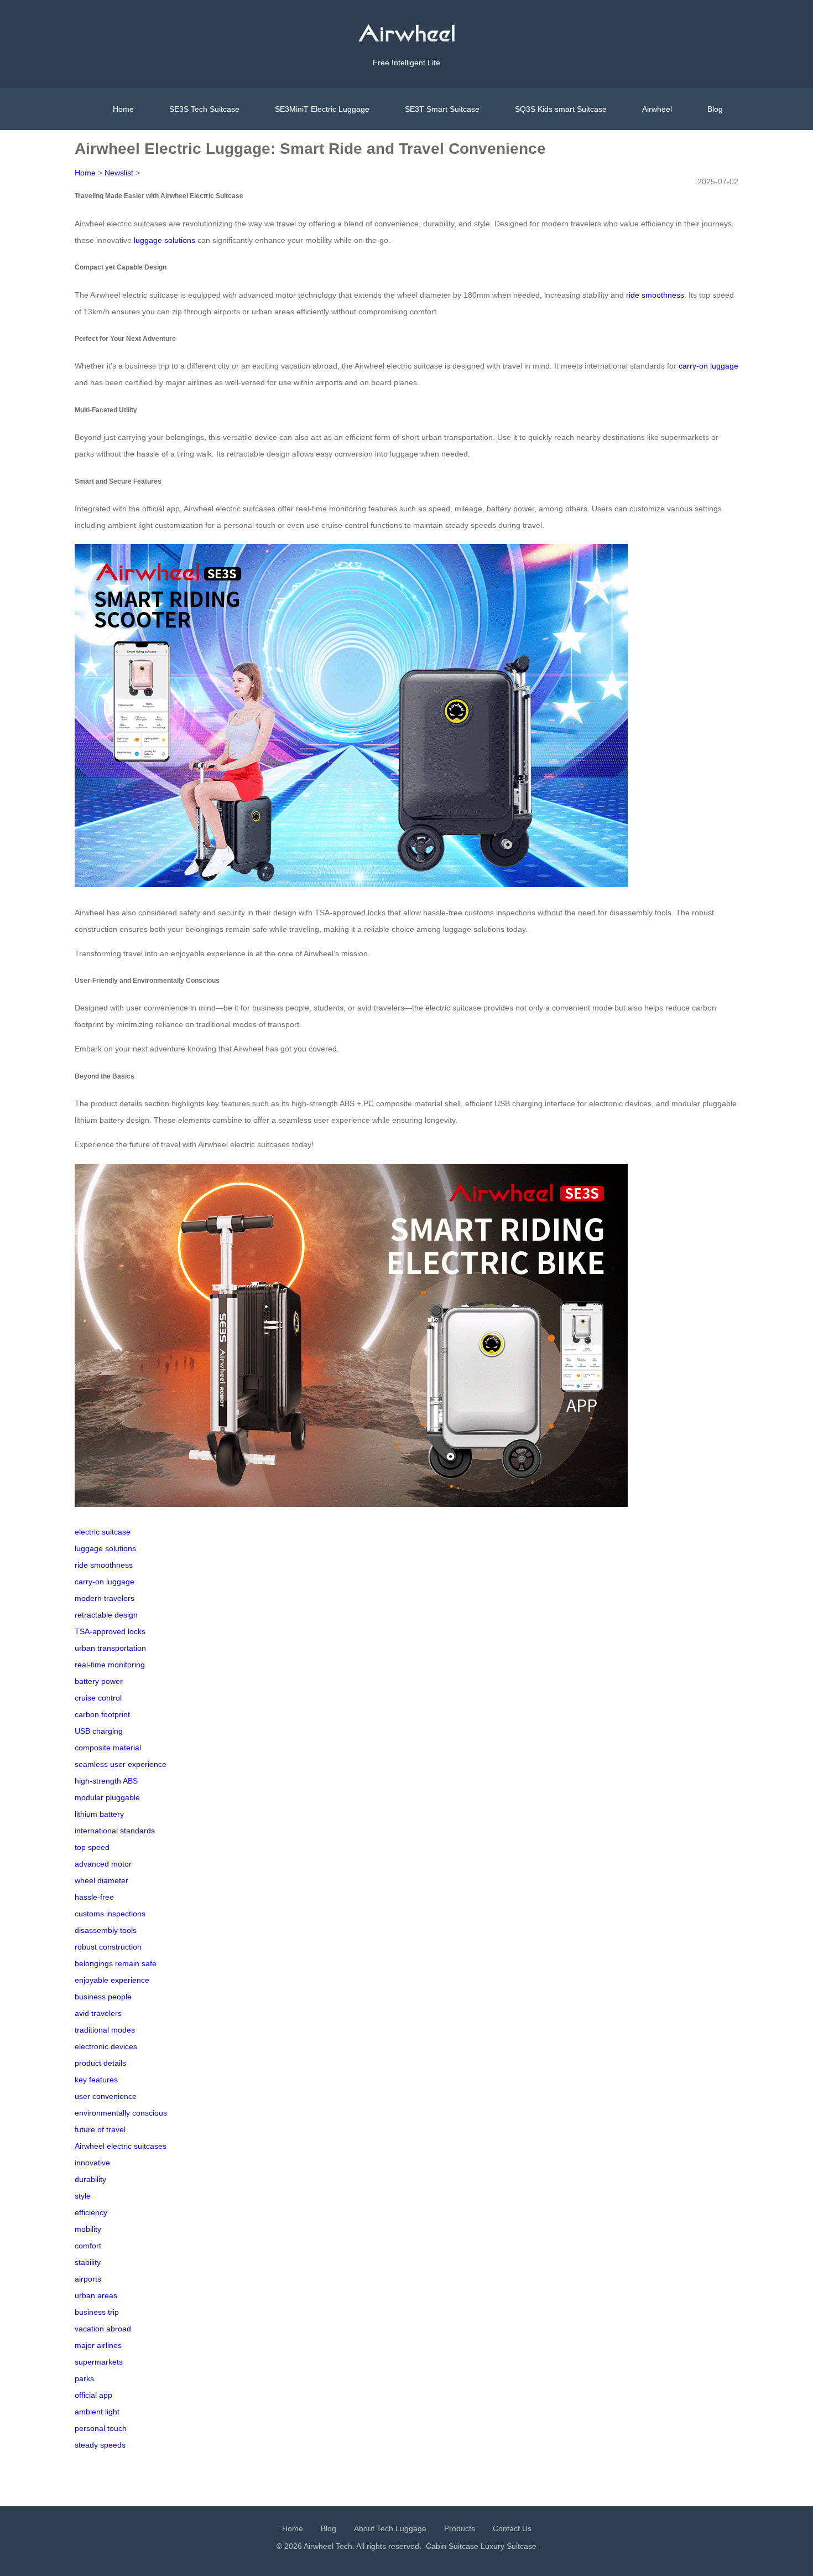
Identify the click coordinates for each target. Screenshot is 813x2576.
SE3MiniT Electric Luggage (322, 109)
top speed (92, 1847)
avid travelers (98, 2013)
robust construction (108, 1947)
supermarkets (99, 2362)
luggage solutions (165, 240)
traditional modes (105, 2030)
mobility (88, 2229)
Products (460, 2528)
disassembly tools (106, 1930)
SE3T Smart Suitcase (442, 109)
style (83, 2196)
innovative (92, 2163)
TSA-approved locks (110, 1631)
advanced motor (103, 1864)
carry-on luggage (708, 366)
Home (123, 109)
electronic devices (106, 2046)
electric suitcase (103, 1532)
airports (88, 2279)
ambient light (97, 2412)
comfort (88, 2246)
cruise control (98, 1698)
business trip (97, 2312)
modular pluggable (107, 1797)
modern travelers (105, 1598)
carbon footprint (102, 1714)
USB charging (99, 1731)
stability (88, 2262)
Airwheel (657, 109)
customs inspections (110, 1914)
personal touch (101, 2428)
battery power (99, 1681)
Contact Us (512, 2528)
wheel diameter (101, 1880)
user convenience (106, 2096)
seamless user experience (121, 1764)
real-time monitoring (110, 1665)
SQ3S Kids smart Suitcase (561, 109)
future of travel (100, 2129)
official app (93, 2395)
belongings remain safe (116, 1963)
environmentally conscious (121, 2113)
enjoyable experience (112, 1980)
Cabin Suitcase (452, 2546)
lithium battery (99, 1814)
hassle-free (94, 1897)
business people (103, 1997)
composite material (108, 1748)
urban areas (96, 2295)
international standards (115, 1831)
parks (84, 2378)
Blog (715, 109)
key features (96, 2080)
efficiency (91, 2212)
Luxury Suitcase (509, 2546)
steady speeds (100, 2445)
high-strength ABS (106, 1781)
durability (90, 2179)
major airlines (98, 2345)
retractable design (106, 1615)
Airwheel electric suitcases (121, 2146)
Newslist (119, 173)
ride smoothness (655, 295)
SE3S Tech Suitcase (204, 109)
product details (100, 2063)
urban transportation (110, 1648)
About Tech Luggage (390, 2528)
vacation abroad (103, 2329)
